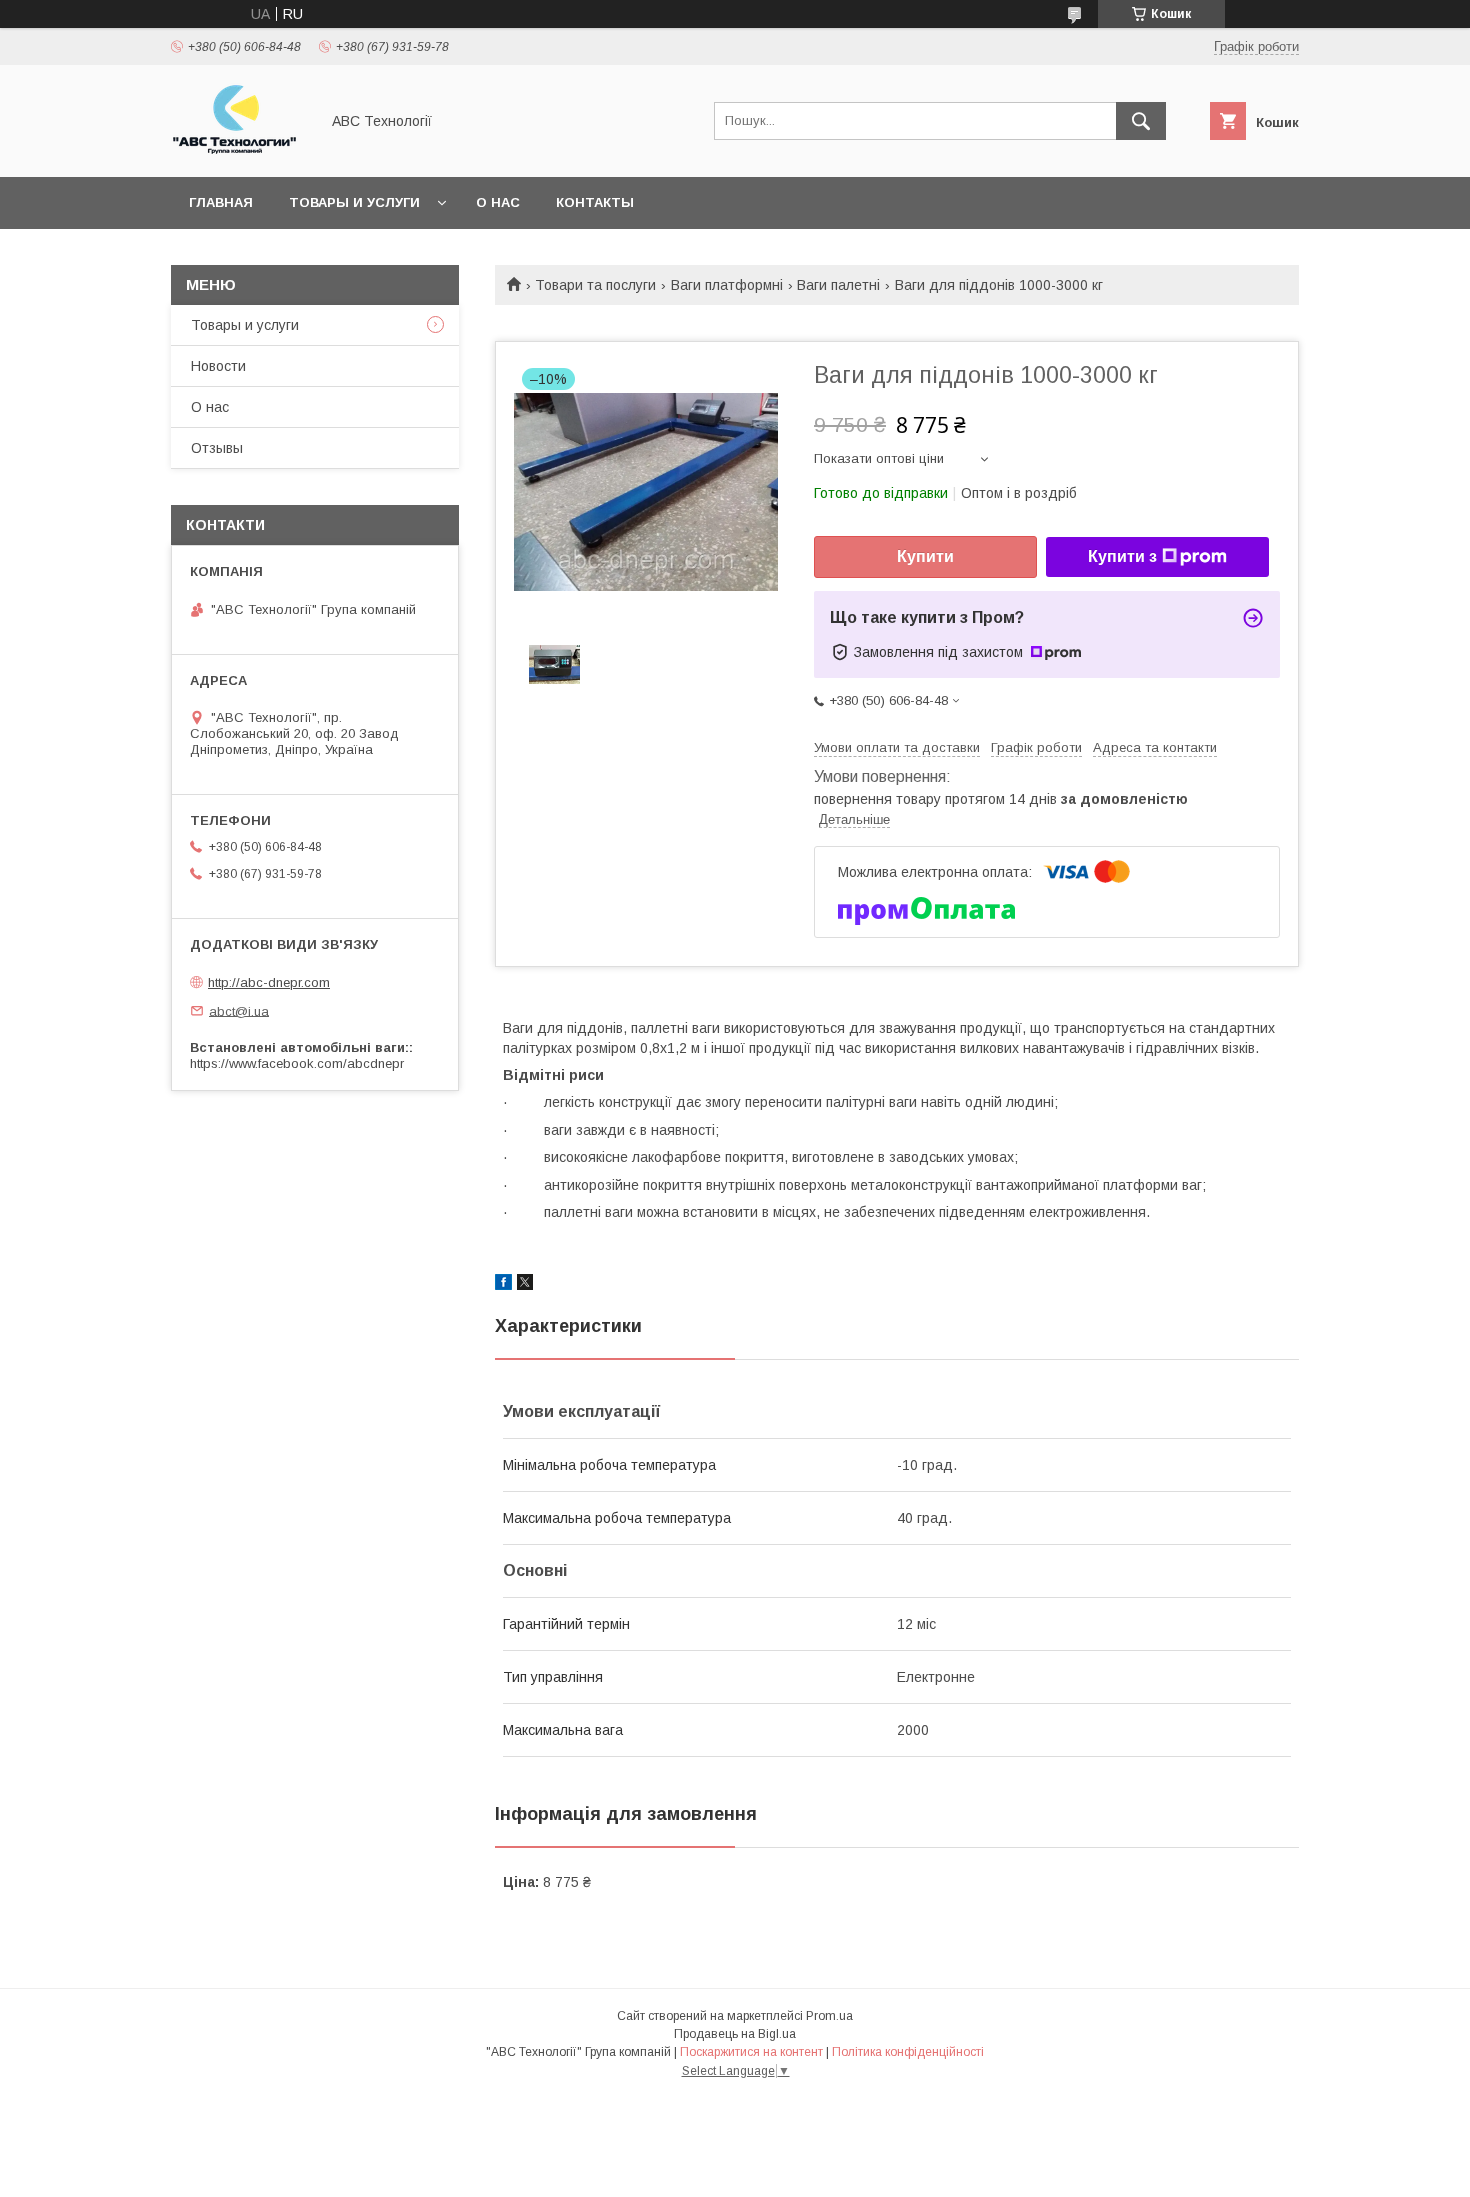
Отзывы (217, 448)
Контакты (595, 202)
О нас (498, 202)
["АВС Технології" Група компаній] (239, 151)
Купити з (1122, 556)
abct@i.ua (239, 1010)
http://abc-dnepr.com (269, 982)
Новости (218, 366)
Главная (221, 202)
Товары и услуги (354, 202)
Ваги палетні (838, 285)
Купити (925, 556)
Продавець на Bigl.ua (735, 2034)
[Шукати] (1141, 121)
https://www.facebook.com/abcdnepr (297, 1063)
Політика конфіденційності (908, 2052)
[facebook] (503, 1285)
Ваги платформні (727, 285)
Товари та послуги (595, 285)
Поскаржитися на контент (751, 2052)
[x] (525, 1285)
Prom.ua (829, 2016)
